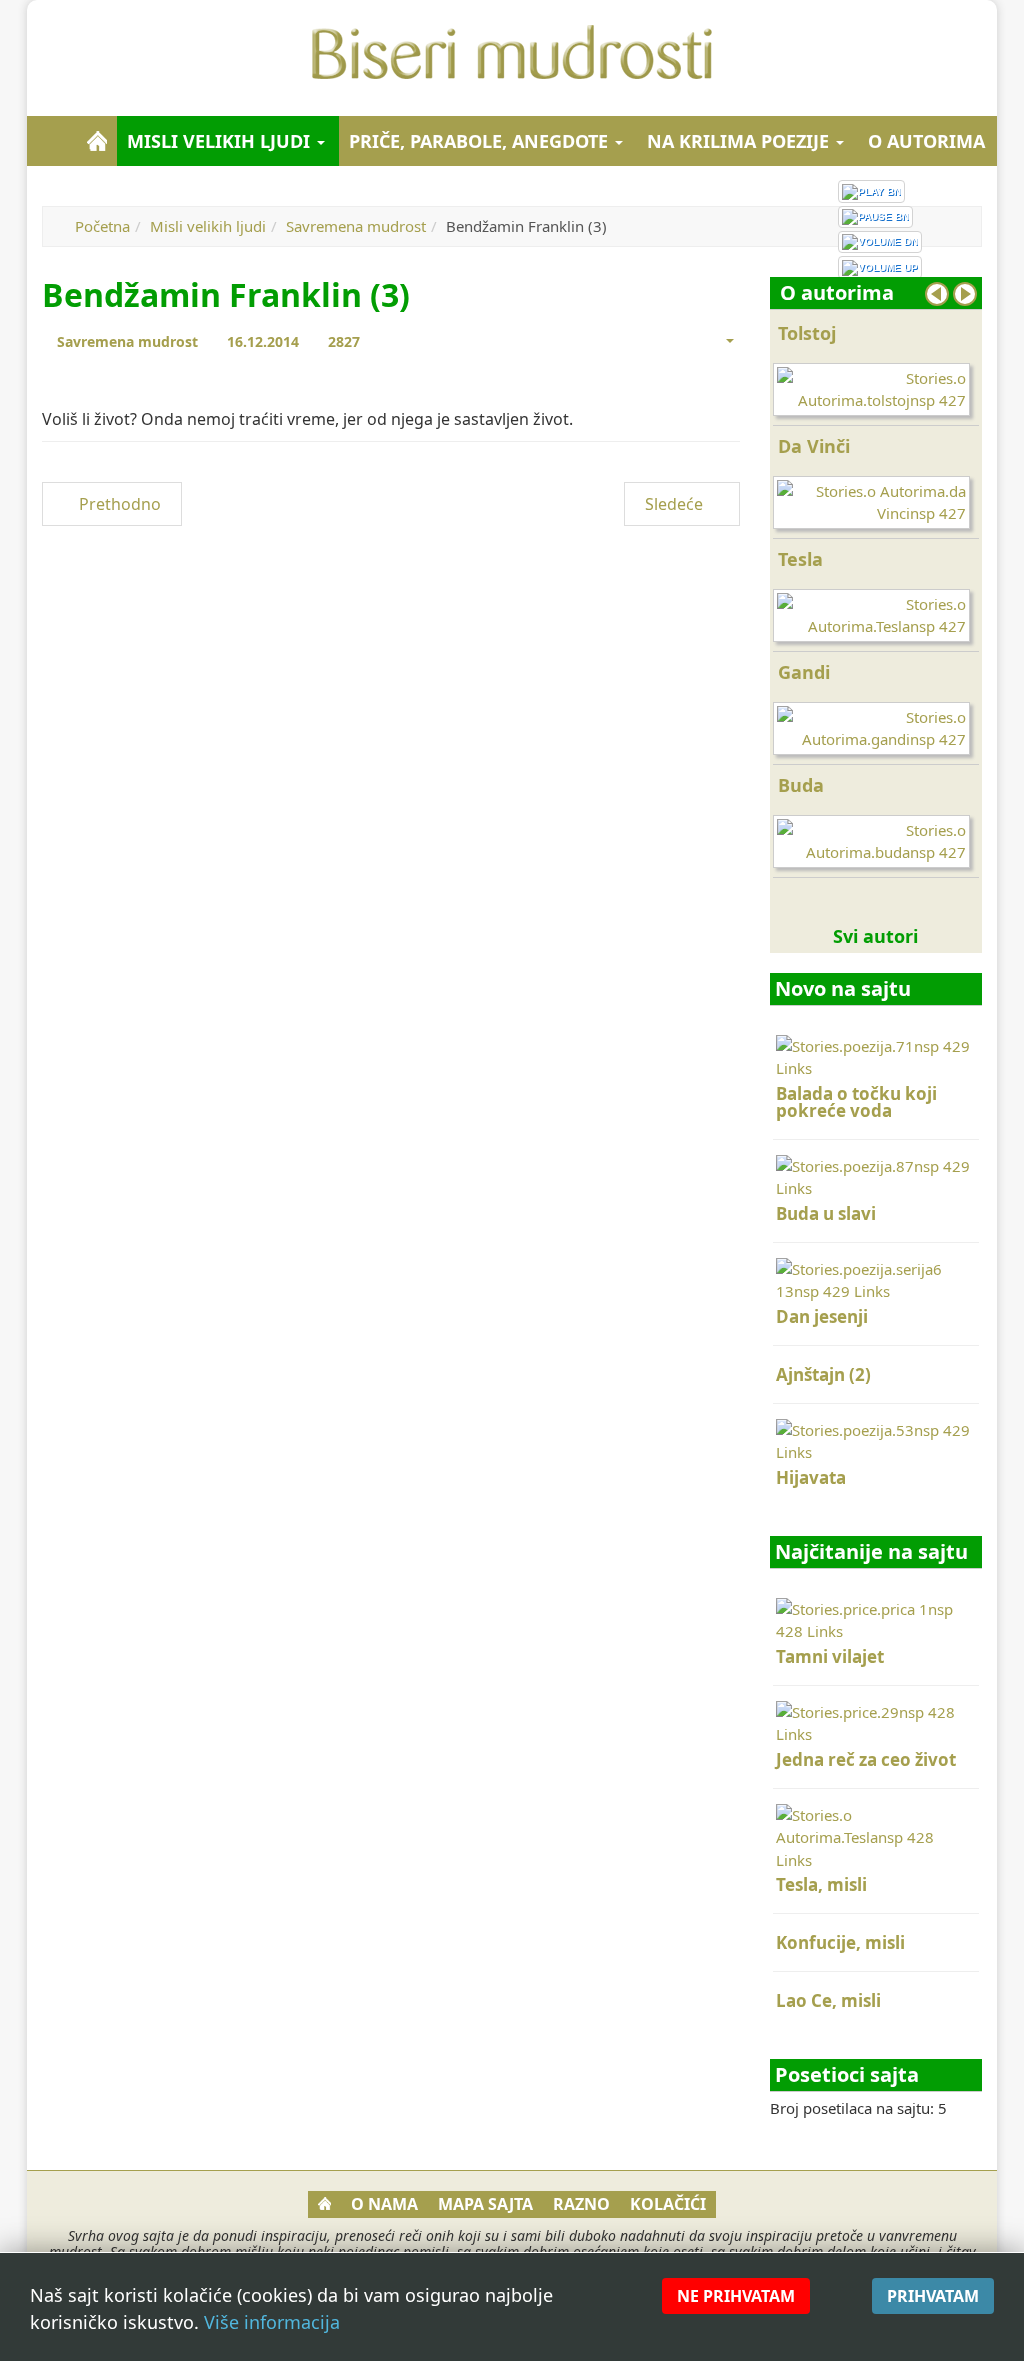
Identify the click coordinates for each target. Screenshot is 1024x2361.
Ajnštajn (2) (823, 1374)
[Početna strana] (97, 141)
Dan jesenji (822, 1316)
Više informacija (272, 2322)
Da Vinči (814, 446)
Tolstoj (807, 333)
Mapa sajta (485, 2204)
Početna (102, 226)
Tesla (800, 559)
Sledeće (676, 504)
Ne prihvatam (736, 2296)
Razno (581, 2204)
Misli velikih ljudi (221, 141)
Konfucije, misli (840, 1942)
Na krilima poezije (740, 141)
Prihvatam (933, 2296)
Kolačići (668, 2204)
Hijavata (811, 1477)
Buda (801, 785)
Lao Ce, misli (828, 2000)
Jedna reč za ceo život (866, 1759)
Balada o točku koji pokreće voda (856, 1102)
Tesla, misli (821, 1884)
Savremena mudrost (356, 226)
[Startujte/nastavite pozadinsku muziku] (871, 191)
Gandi (804, 672)
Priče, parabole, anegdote (481, 141)
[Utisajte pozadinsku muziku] (880, 242)
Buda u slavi (826, 1213)
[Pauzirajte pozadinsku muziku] (875, 217)
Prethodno (118, 504)
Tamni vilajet (830, 1656)
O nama (384, 2204)
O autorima (926, 141)
